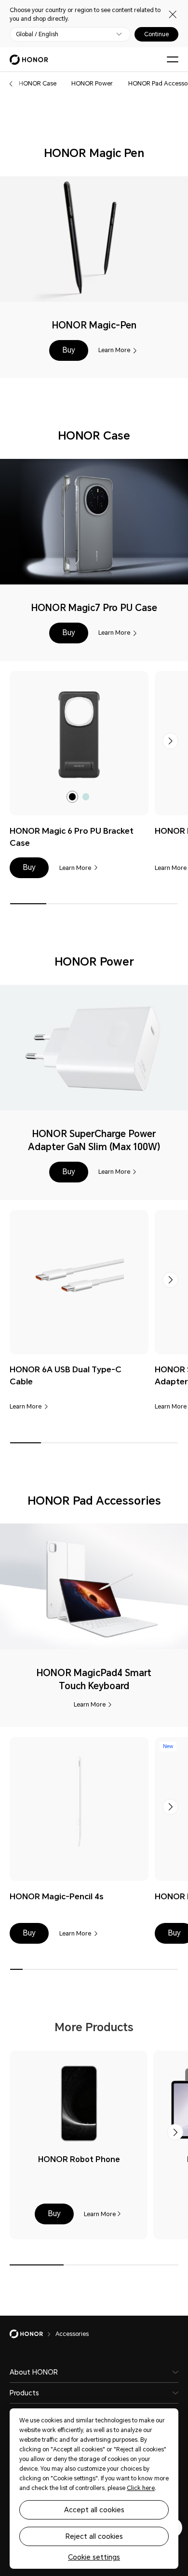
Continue (156, 34)
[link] (79, 735)
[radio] (73, 797)
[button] (11, 84)
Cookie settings (94, 2557)
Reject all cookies (94, 2536)
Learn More (114, 350)
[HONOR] (33, 2334)
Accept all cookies (94, 2510)
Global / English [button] (37, 34)
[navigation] (38, 84)
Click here (141, 2488)
